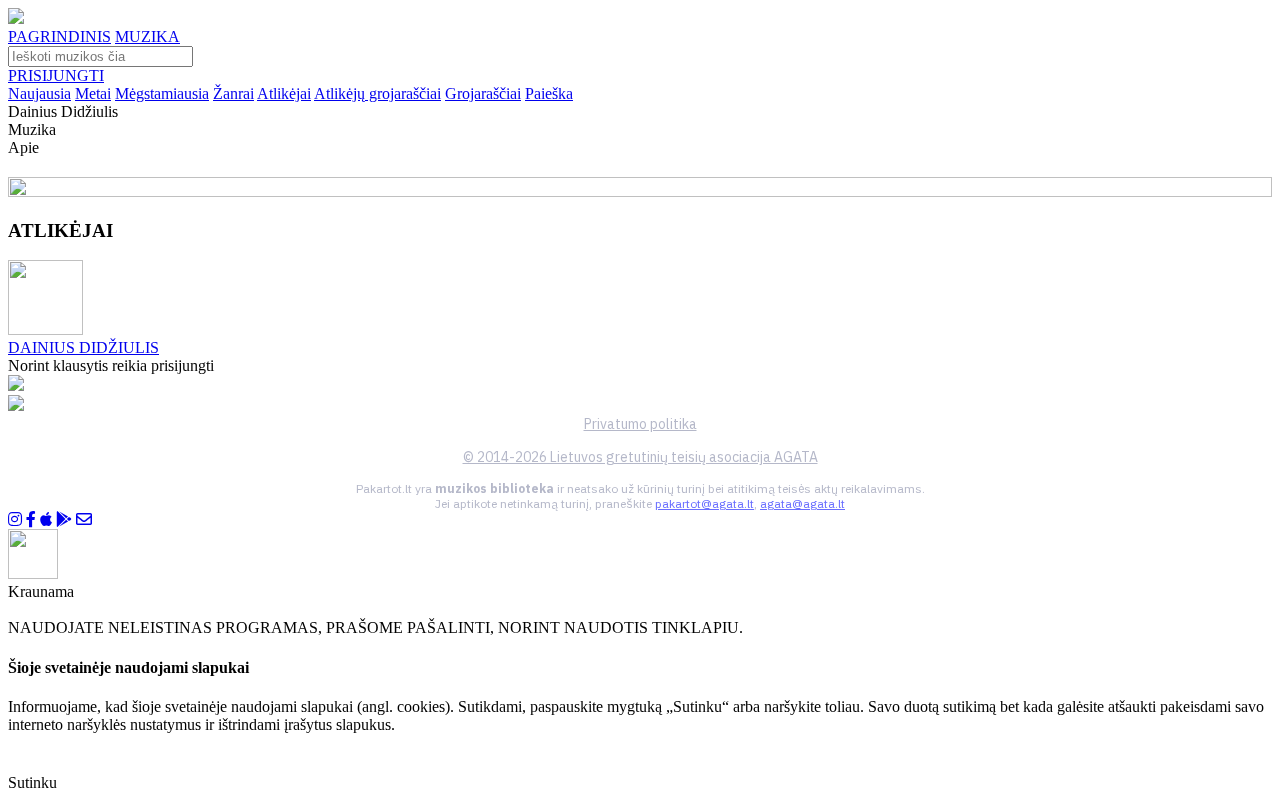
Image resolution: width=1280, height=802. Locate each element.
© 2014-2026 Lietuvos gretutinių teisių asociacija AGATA (640, 457)
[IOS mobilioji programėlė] (46, 519)
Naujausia (39, 93)
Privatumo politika (640, 424)
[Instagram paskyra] (15, 519)
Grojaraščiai (483, 93)
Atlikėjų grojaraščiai (377, 93)
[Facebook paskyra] (31, 519)
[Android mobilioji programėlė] (64, 519)
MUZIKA (147, 36)
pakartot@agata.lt (704, 503)
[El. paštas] (84, 519)
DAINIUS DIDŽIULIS (83, 347)
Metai (93, 93)
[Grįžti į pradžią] (16, 18)
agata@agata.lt (802, 503)
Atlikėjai (284, 93)
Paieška (549, 93)
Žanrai (233, 93)
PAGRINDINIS (59, 36)
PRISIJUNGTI (56, 75)
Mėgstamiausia (162, 93)
